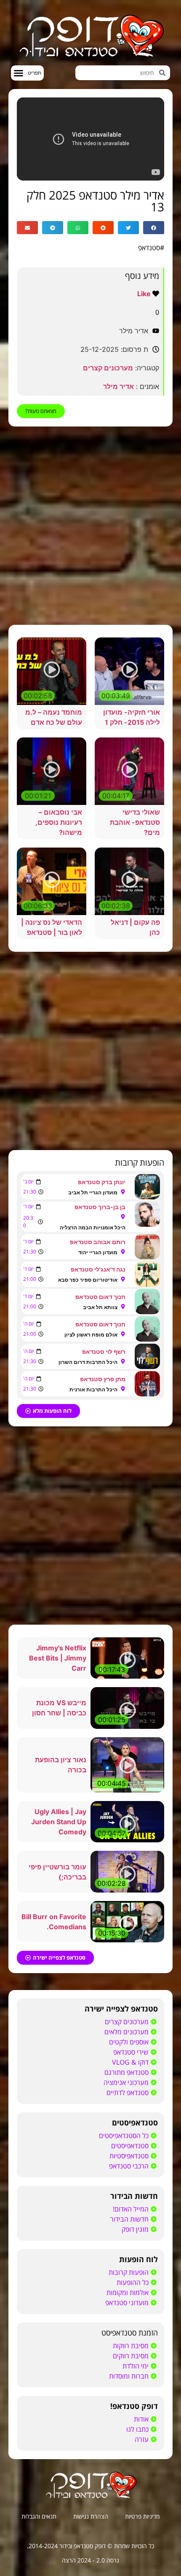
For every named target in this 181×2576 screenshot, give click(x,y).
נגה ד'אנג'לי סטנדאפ (98, 1269)
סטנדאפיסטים (135, 2122)
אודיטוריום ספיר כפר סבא (88, 1280)
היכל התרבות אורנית (93, 1389)
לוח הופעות (138, 2259)
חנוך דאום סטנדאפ (100, 1297)
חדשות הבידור (134, 2196)
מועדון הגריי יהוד (98, 1252)
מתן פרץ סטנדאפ (103, 1379)
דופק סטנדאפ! (134, 2406)
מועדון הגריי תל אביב (93, 1192)
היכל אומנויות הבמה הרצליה (93, 1227)
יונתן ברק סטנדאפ (102, 1182)
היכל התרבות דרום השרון (88, 1362)
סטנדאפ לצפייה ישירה (121, 2009)
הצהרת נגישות (91, 2516)
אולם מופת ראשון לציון (91, 1335)
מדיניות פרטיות (142, 2516)
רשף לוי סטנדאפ (104, 1351)
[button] (27, 73)
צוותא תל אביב (100, 1307)
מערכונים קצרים (108, 368)
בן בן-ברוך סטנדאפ (100, 1207)
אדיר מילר (118, 386)
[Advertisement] (90, 526)
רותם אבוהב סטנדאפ (98, 1242)
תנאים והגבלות (39, 2516)
